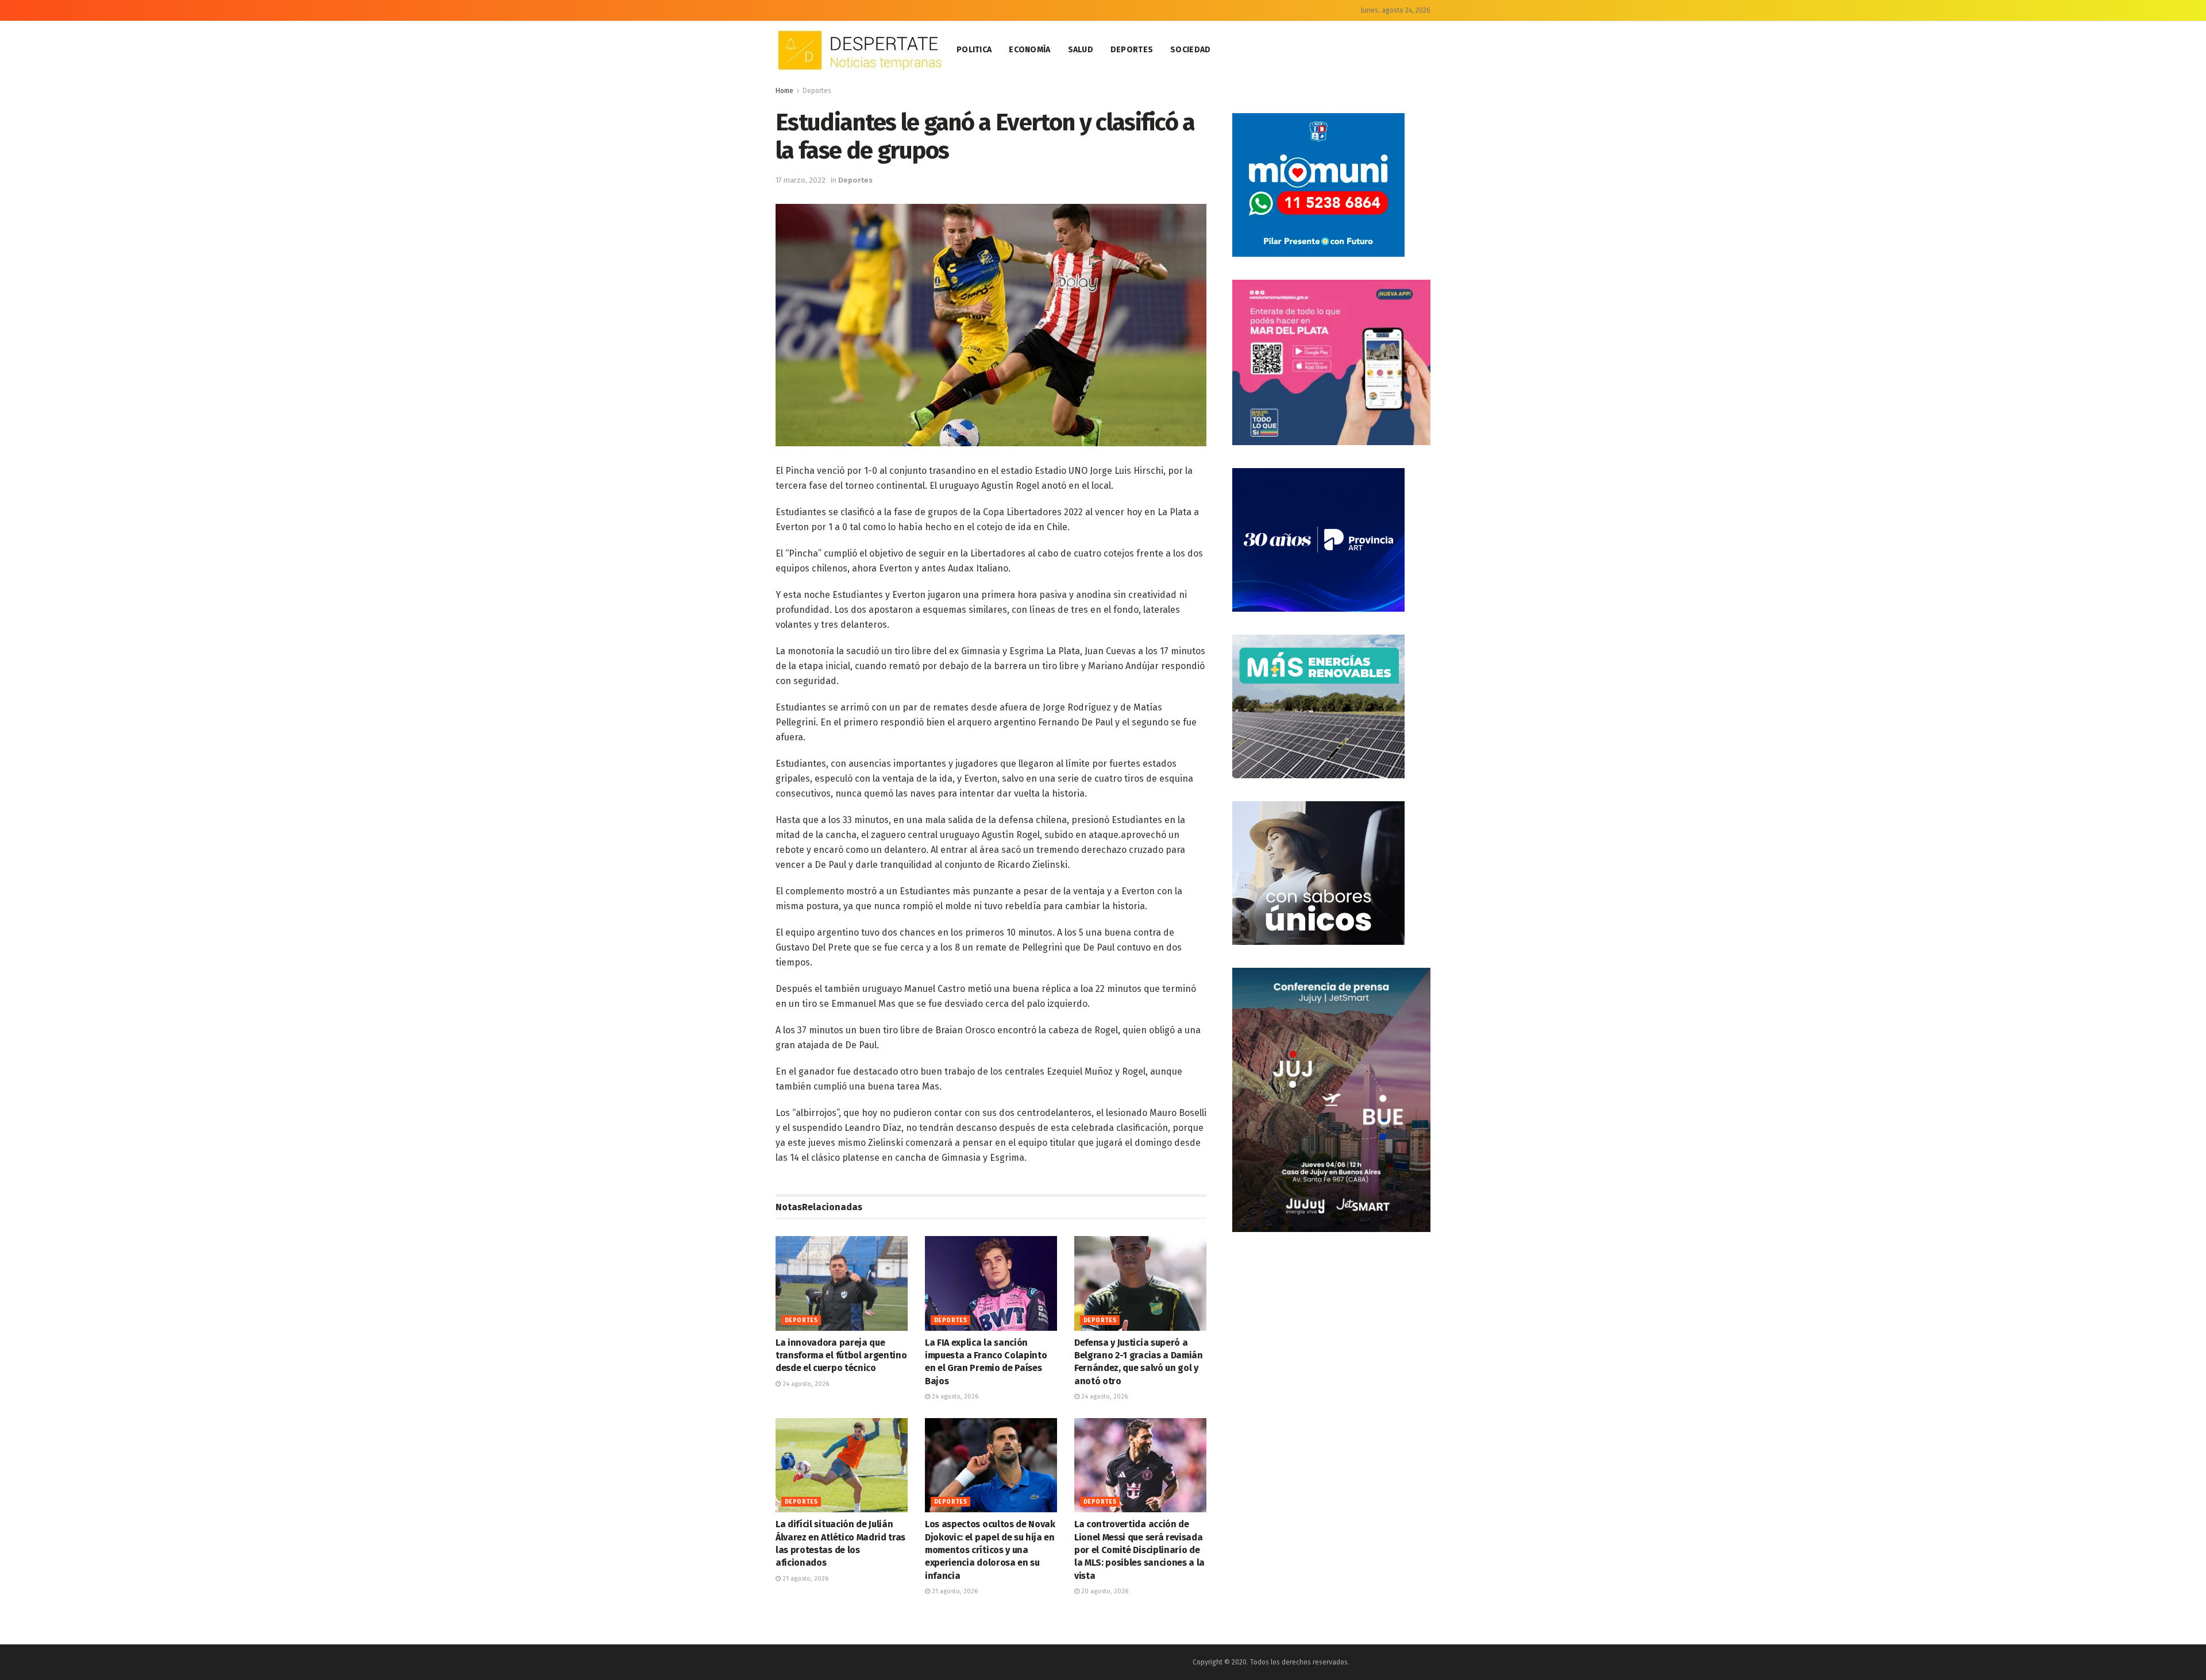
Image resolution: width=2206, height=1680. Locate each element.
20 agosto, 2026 (1104, 1591)
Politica (974, 50)
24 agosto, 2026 (805, 1384)
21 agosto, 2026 (805, 1579)
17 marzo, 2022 (801, 180)
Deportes (1132, 50)
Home (784, 91)
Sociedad (1190, 50)
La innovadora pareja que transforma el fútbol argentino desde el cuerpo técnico (841, 1355)
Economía (1029, 50)
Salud (1081, 50)
